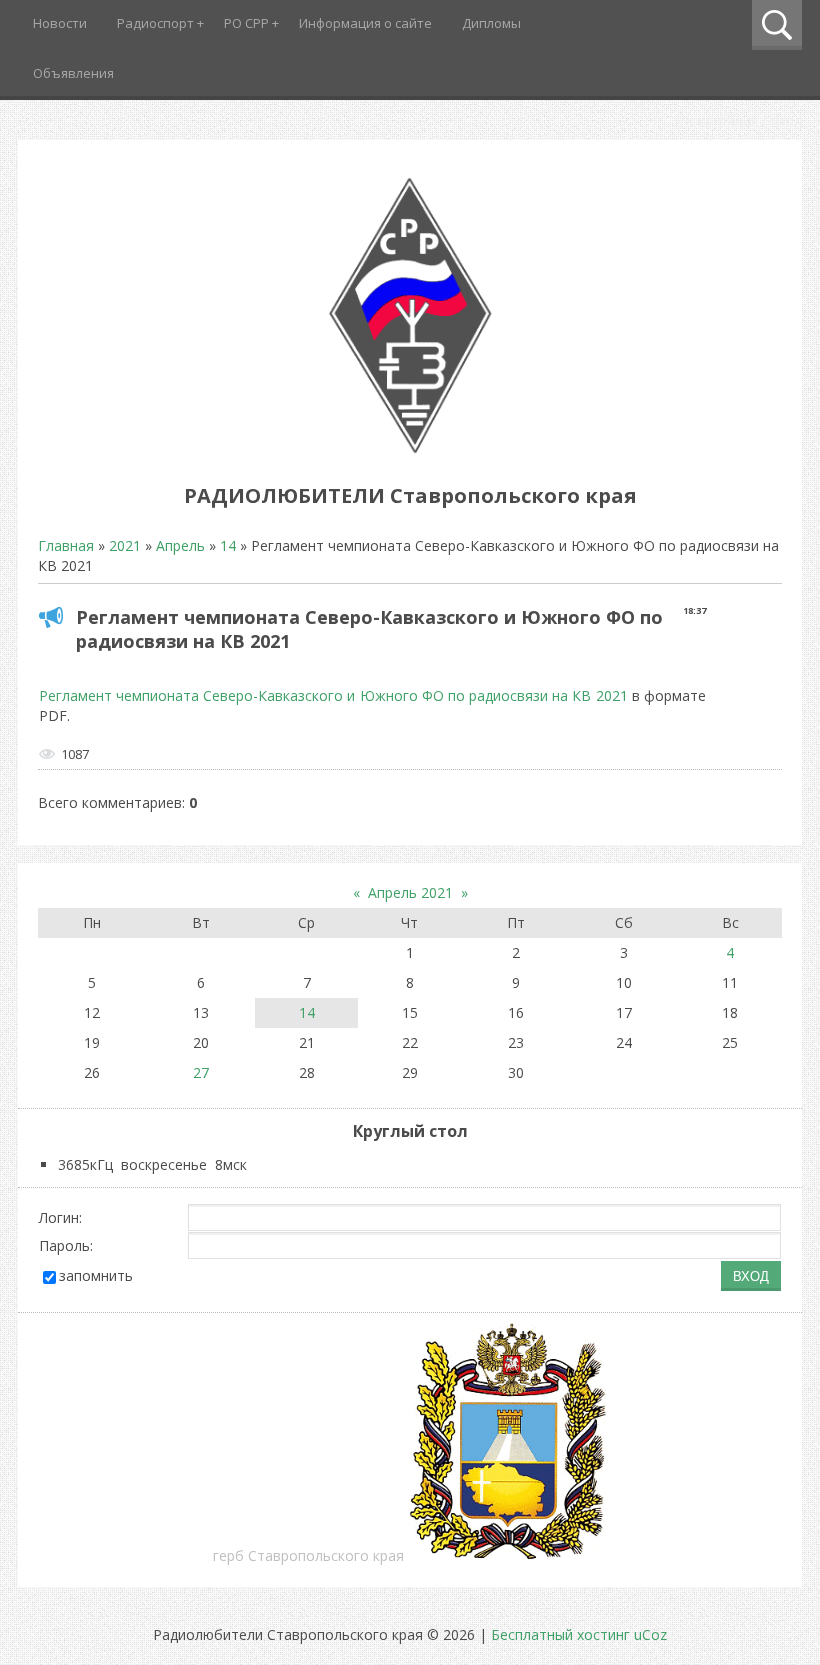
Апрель (180, 545)
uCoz (650, 1634)
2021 (125, 545)
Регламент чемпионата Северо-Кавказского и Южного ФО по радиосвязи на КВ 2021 (333, 695)
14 (228, 545)
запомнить (96, 1275)
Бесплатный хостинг (560, 1634)
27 (201, 1072)
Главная (66, 545)
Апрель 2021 (410, 892)
